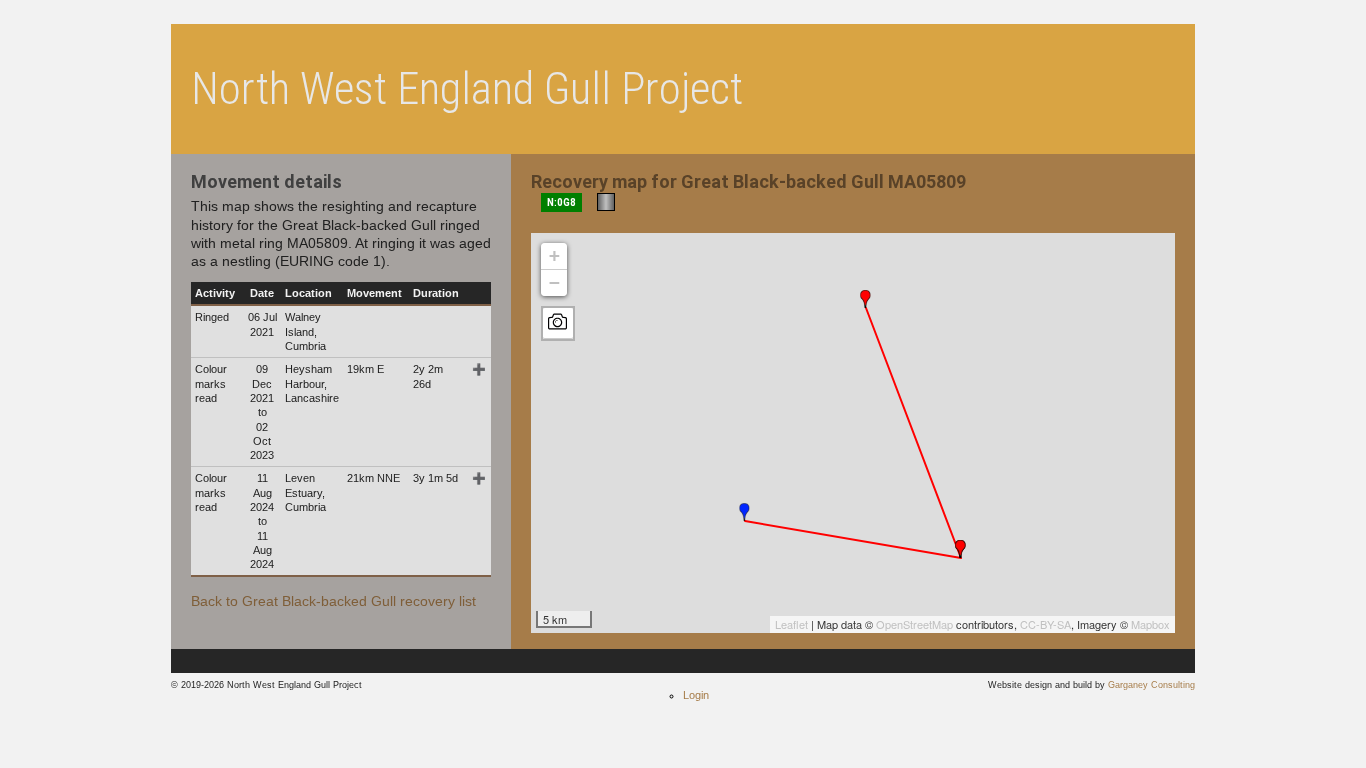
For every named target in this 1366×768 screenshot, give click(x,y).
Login (696, 695)
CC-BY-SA (1045, 624)
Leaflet (791, 624)
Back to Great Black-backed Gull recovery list (333, 601)
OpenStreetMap (914, 624)
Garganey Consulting (1151, 684)
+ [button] (554, 255)
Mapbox (1150, 624)
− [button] (554, 282)
